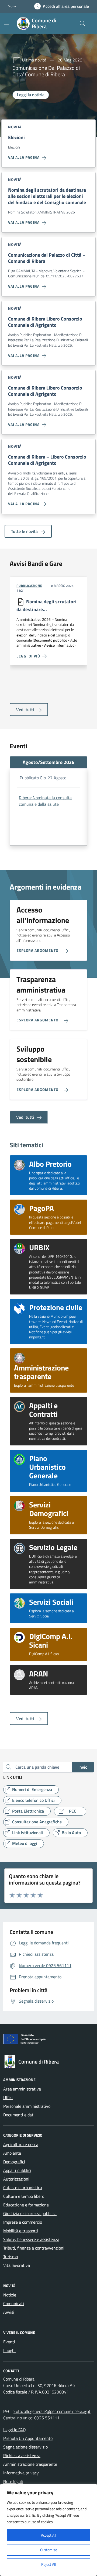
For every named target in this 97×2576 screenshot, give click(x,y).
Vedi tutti (26, 710)
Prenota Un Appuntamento (28, 2438)
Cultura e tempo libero (24, 2196)
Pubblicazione (29, 586)
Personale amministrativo (27, 2106)
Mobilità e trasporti (21, 2231)
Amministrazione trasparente (30, 2464)
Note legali (13, 2481)
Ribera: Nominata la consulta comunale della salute (45, 801)
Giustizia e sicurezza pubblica (30, 2213)
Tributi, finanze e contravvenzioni (34, 2248)
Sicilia (12, 6)
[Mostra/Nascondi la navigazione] (6, 23)
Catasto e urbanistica (23, 2188)
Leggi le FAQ (15, 2430)
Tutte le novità (25, 531)
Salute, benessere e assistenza (31, 2239)
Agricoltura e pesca (21, 2144)
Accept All (48, 2535)
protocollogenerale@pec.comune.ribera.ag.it (51, 2411)
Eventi (9, 2342)
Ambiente (12, 2153)
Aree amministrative (22, 2089)
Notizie (10, 2295)
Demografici (14, 2162)
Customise (49, 2550)
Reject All (48, 2564)
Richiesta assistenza (22, 2456)
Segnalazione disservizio (25, 2447)
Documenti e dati (19, 2115)
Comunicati (14, 2303)
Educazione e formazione (26, 2205)
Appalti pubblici (17, 2170)
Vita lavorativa (17, 2265)
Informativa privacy (21, 2473)
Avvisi (9, 2312)
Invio (83, 1767)
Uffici (8, 2098)
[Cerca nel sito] (82, 23)
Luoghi (9, 2350)
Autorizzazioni (16, 2179)
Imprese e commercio (23, 2222)
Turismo (11, 2257)
